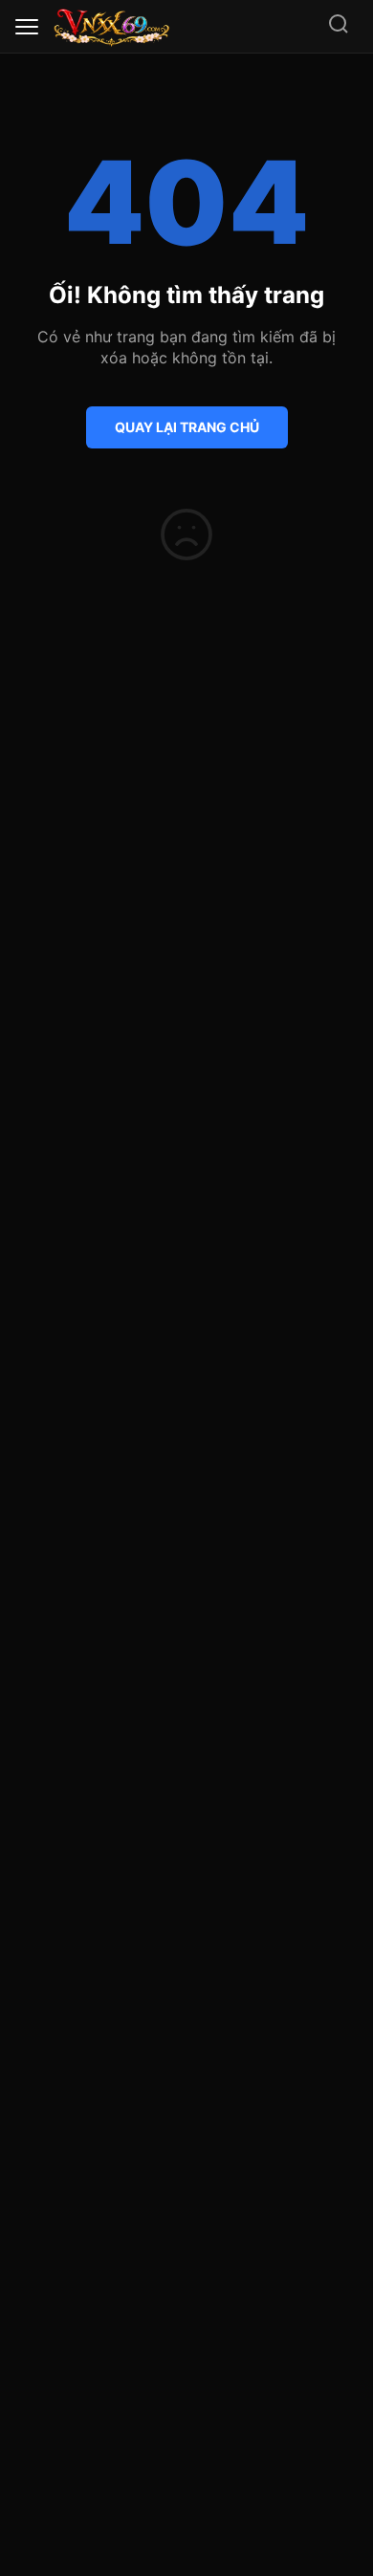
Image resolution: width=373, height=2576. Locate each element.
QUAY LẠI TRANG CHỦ (187, 427)
